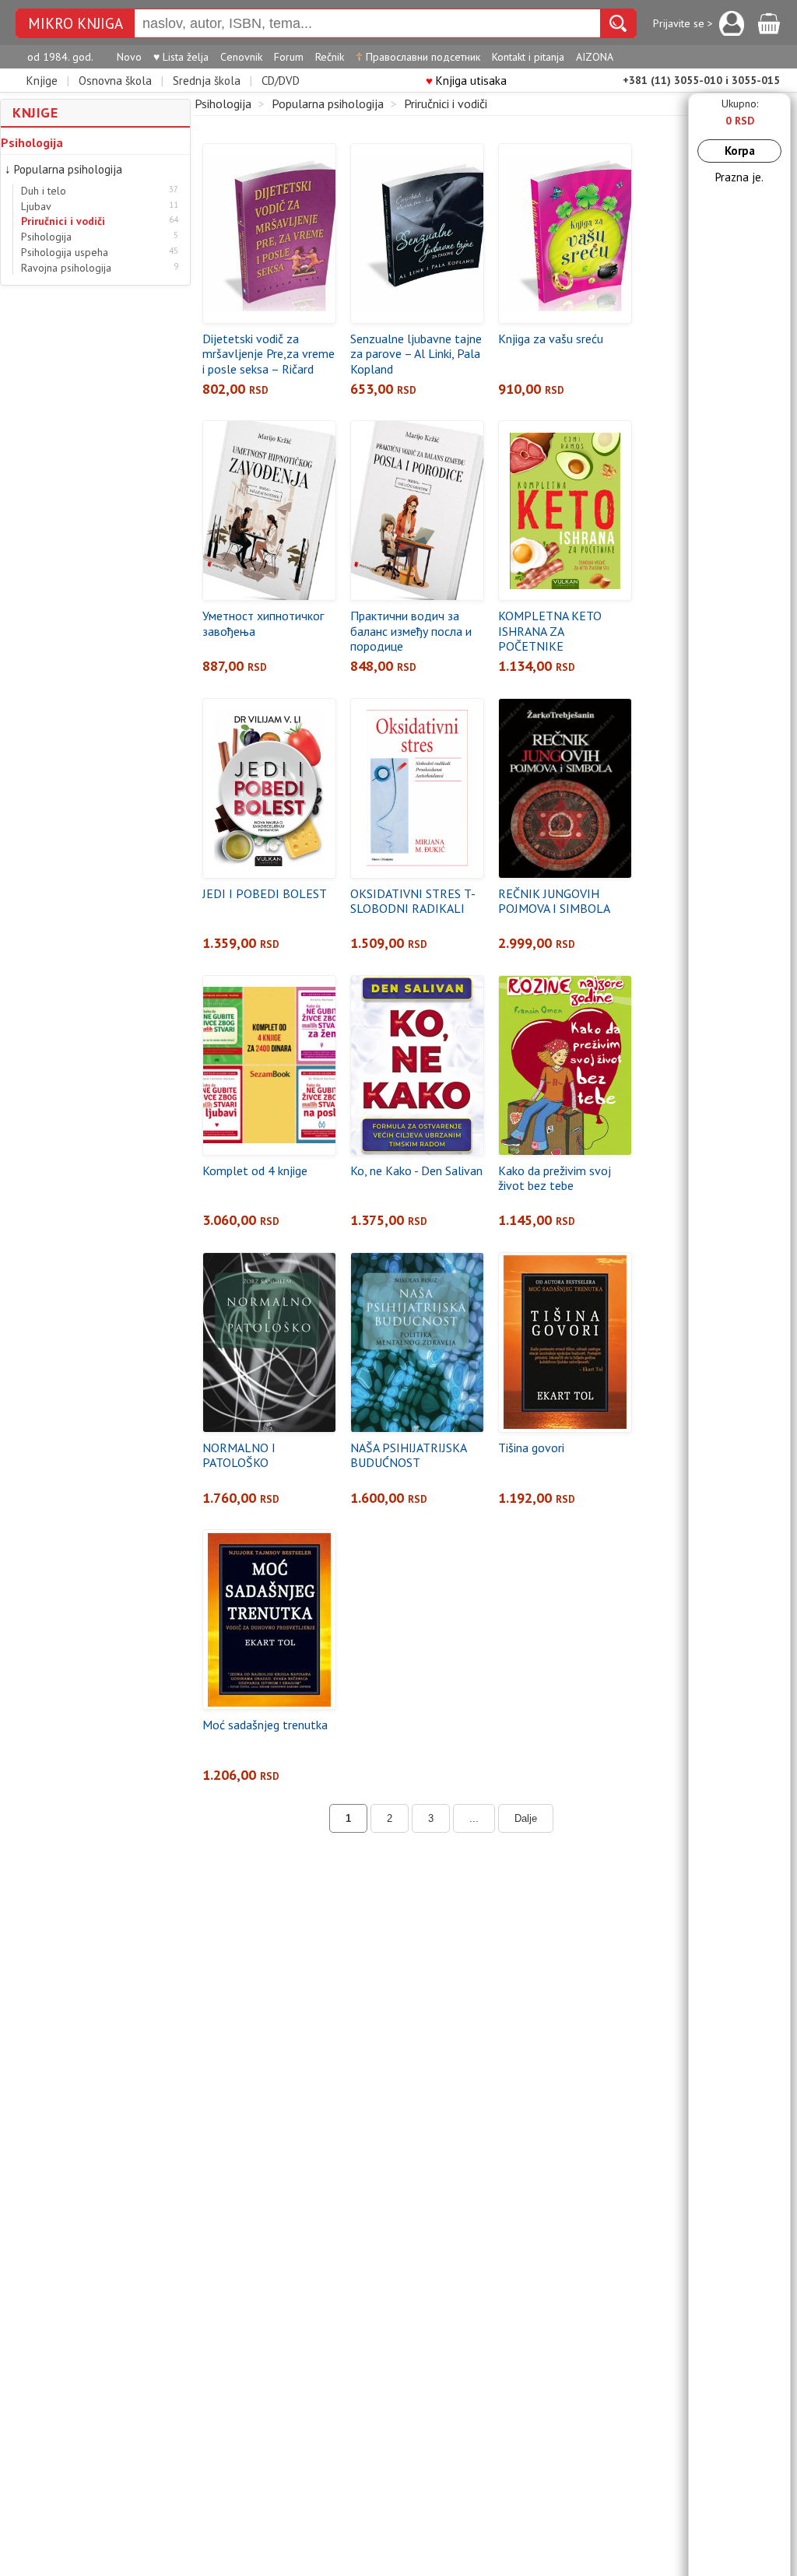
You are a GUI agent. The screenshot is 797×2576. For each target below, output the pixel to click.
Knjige (42, 81)
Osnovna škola (115, 81)
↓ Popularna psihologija (63, 169)
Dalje (526, 1818)
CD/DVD (281, 81)
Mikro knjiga (75, 24)
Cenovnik (241, 57)
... (474, 1818)
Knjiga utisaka (466, 81)
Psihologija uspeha (65, 253)
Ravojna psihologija (66, 268)
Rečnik (330, 57)
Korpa (740, 151)
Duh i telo (44, 191)
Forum (289, 57)
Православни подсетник (418, 57)
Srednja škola (207, 81)
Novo (129, 57)
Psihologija (32, 142)
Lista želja (181, 57)
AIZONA (595, 57)
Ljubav (36, 207)
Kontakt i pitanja (528, 57)
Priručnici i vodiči (63, 221)
